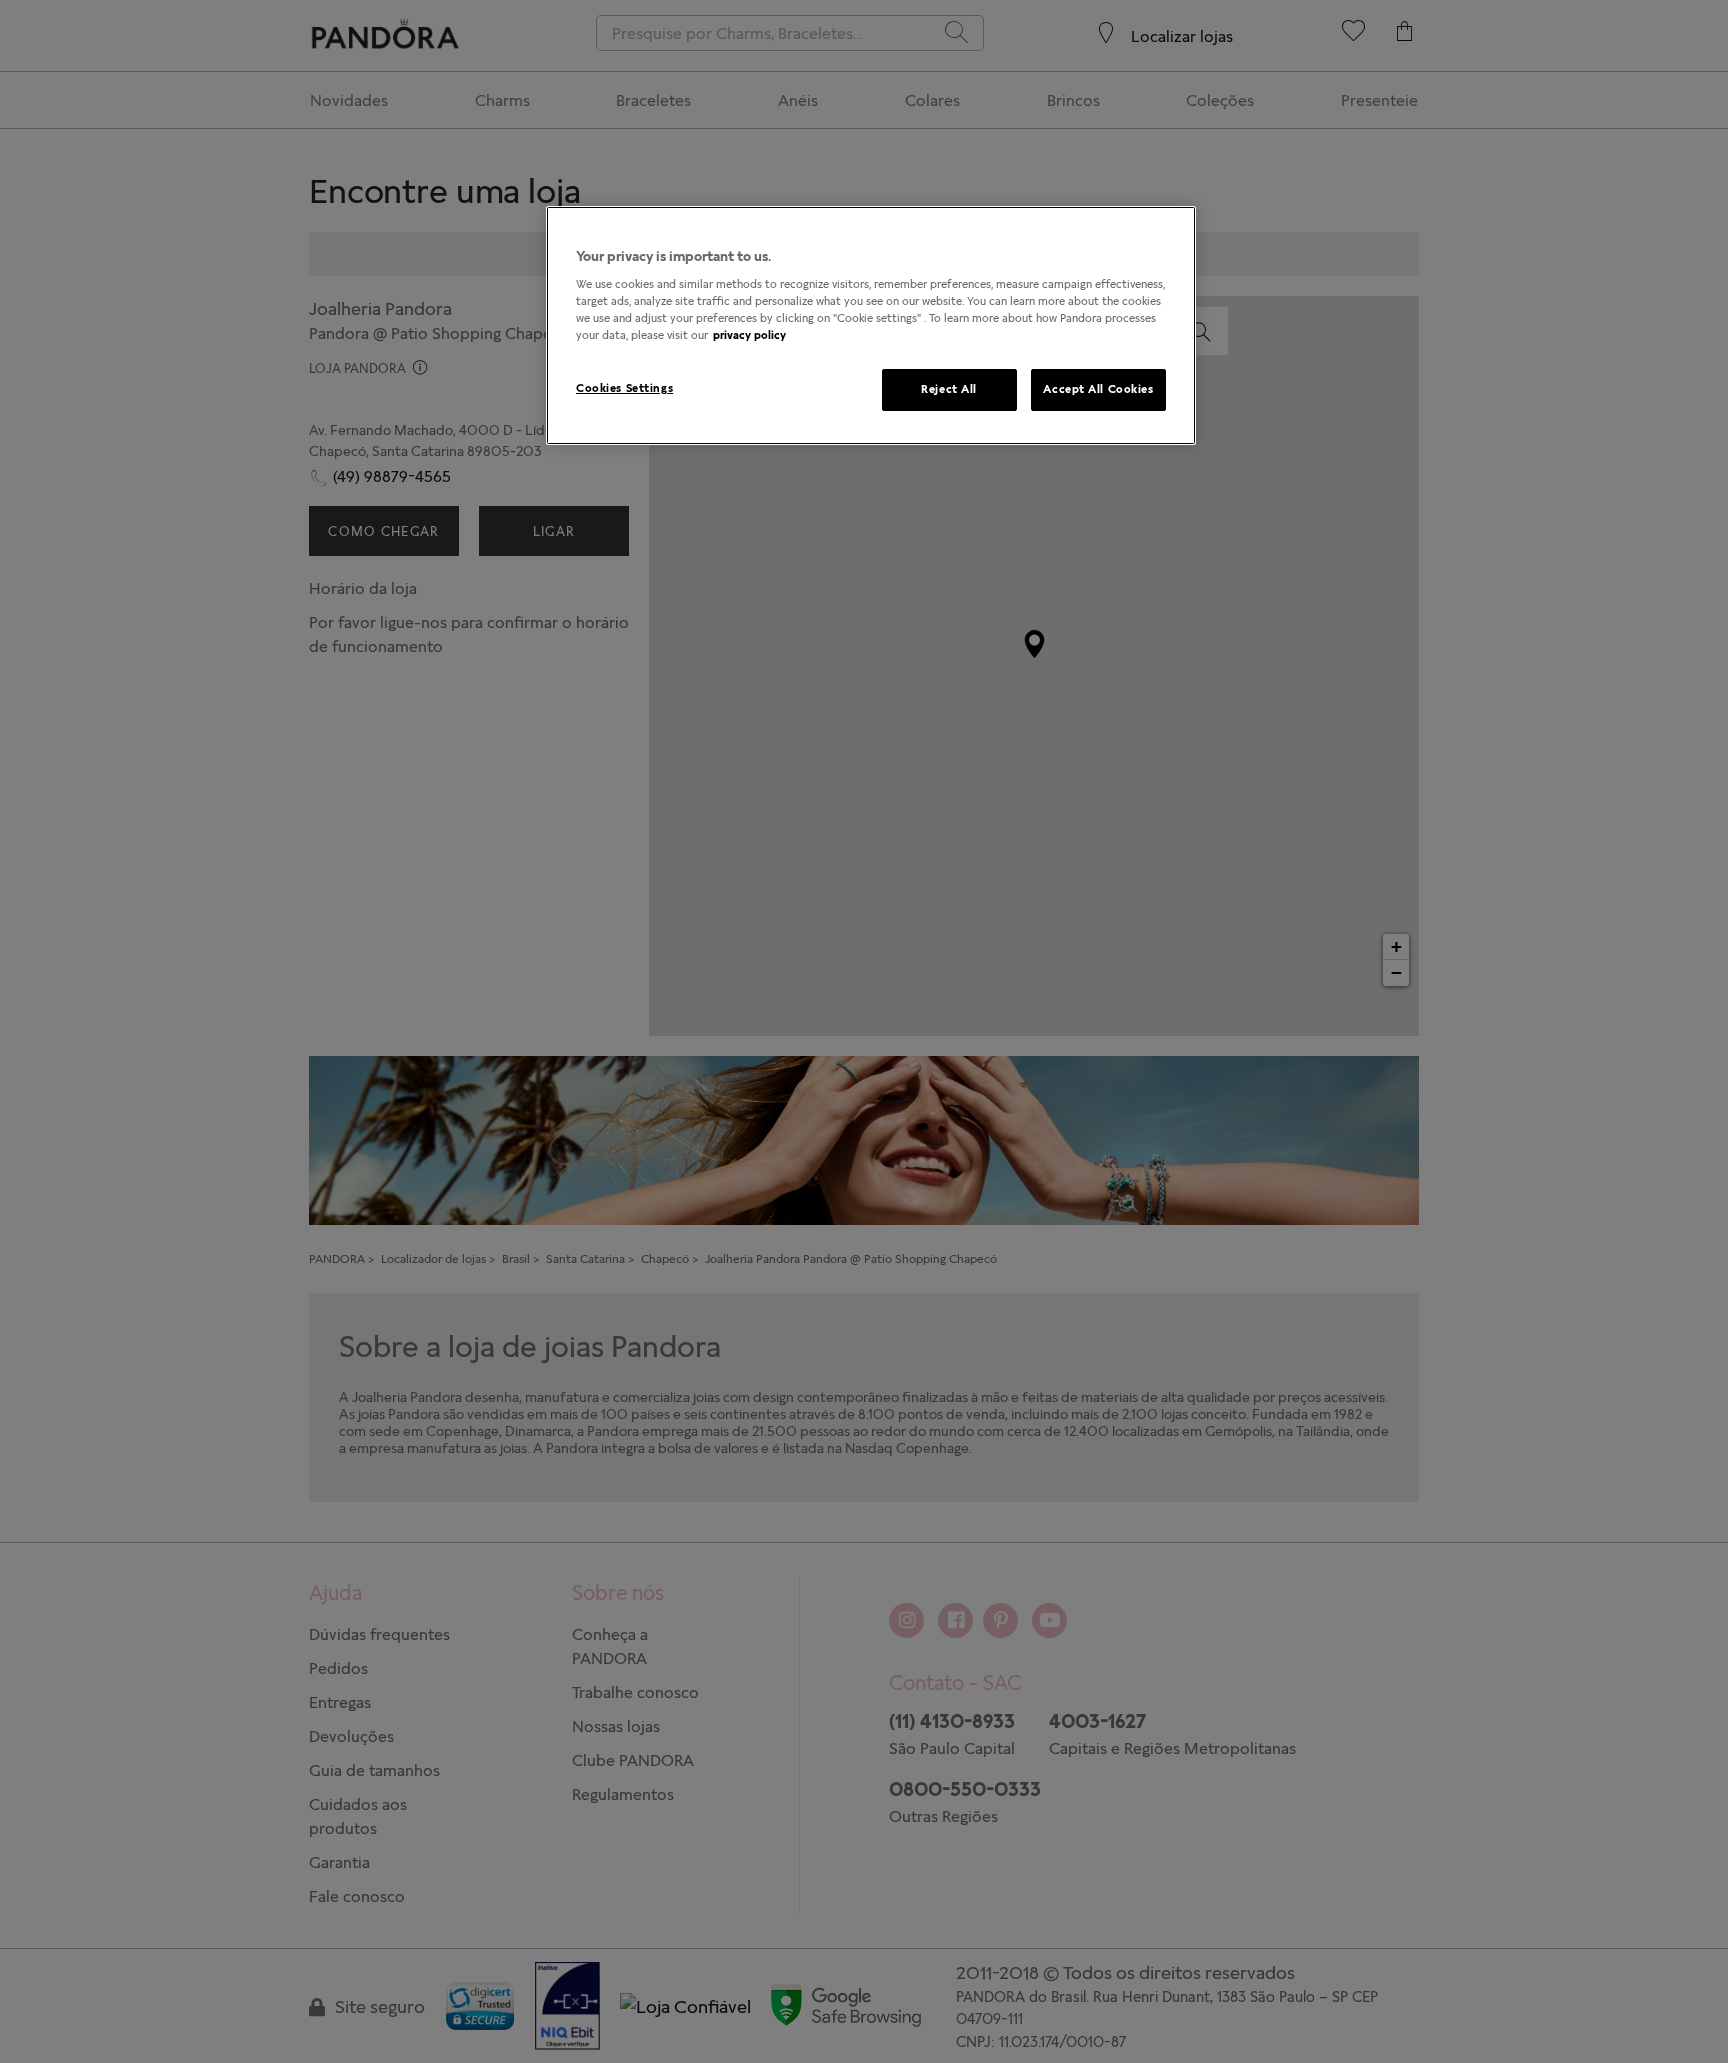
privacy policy (749, 335)
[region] (871, 325)
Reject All (949, 389)
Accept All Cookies (1098, 389)
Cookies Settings (624, 388)
